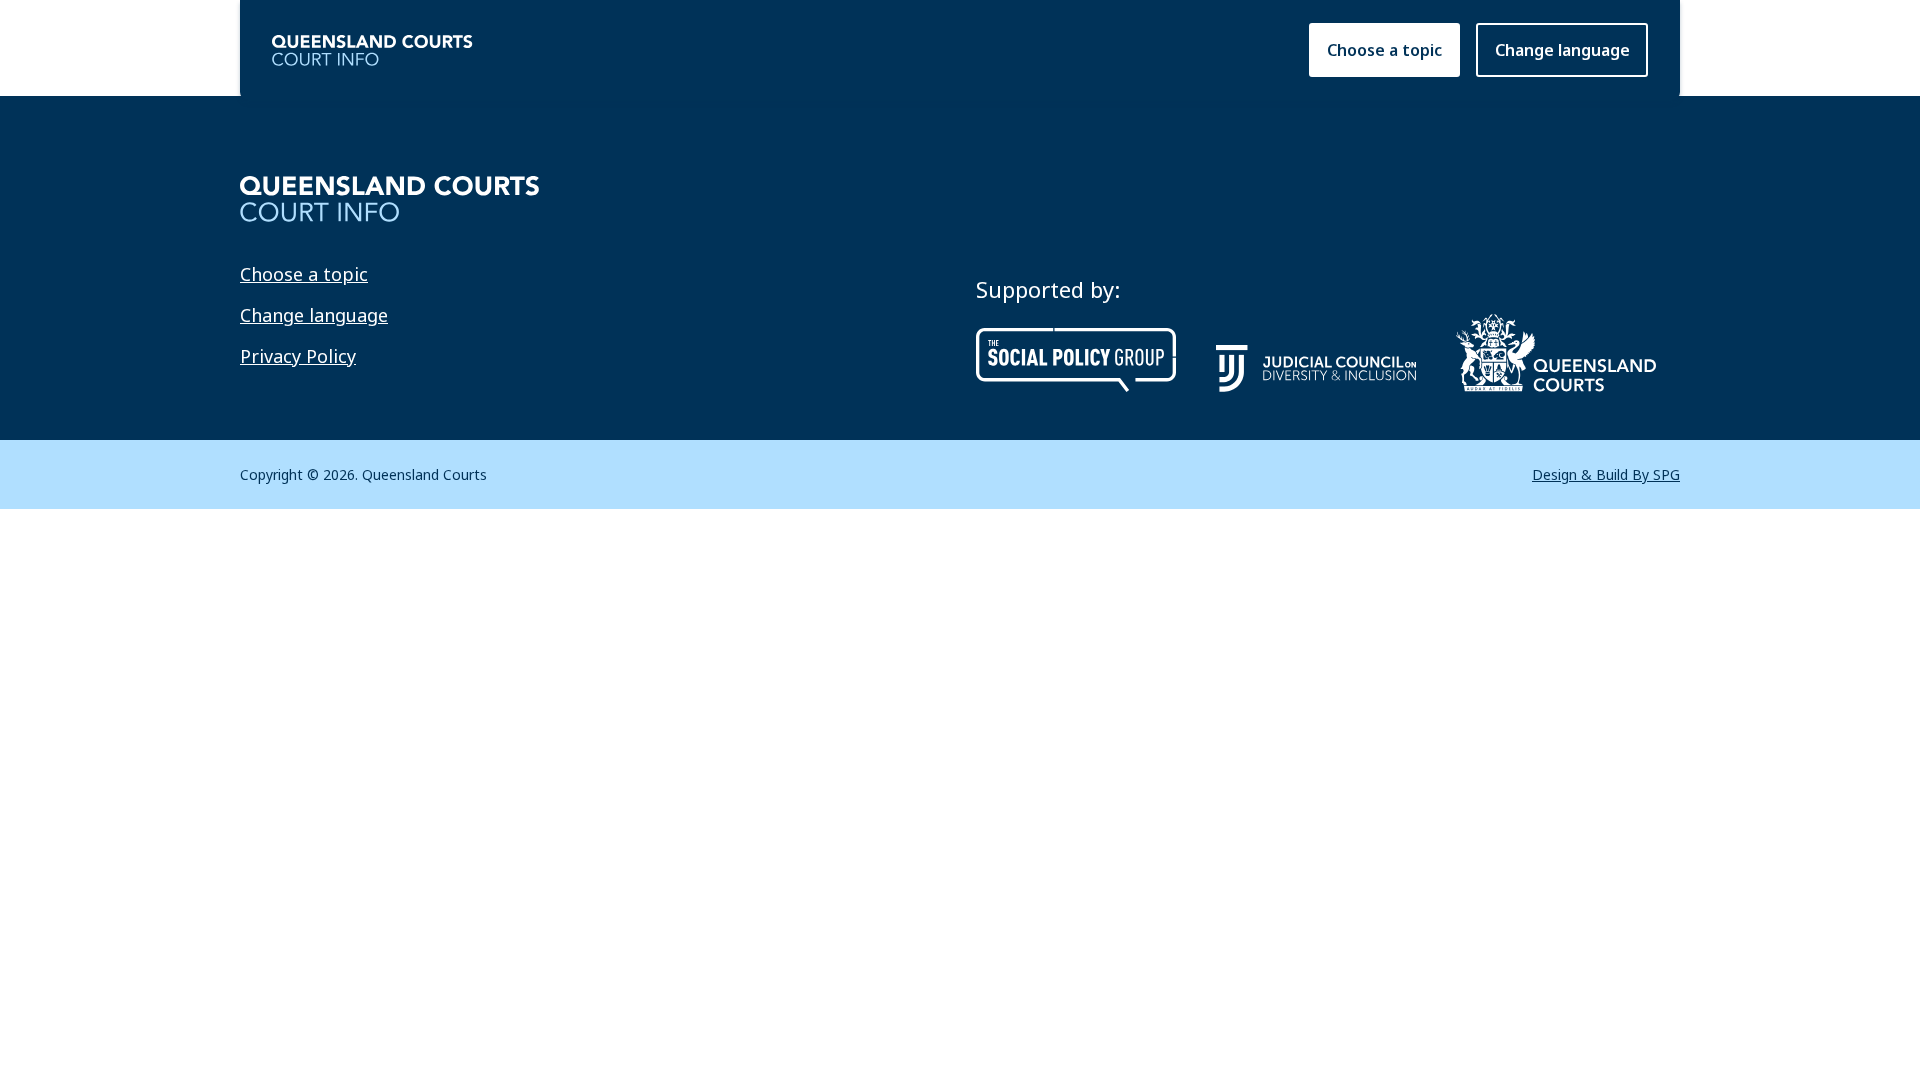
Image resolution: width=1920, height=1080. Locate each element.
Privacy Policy (298, 356)
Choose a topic (1384, 50)
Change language (314, 315)
